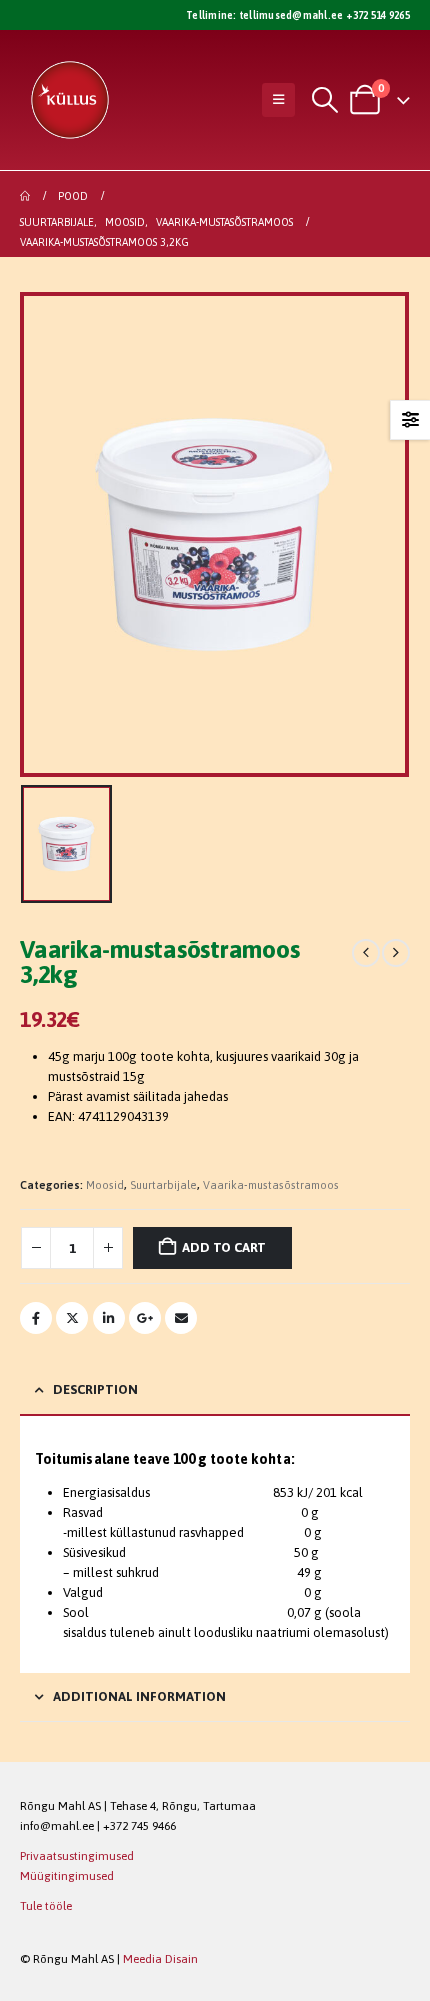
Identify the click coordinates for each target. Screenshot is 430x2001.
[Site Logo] (70, 100)
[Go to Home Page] (25, 196)
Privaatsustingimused (77, 1855)
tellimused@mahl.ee (290, 15)
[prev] (366, 953)
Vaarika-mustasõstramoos (271, 1185)
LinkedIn (109, 1318)
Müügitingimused (67, 1875)
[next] (396, 953)
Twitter (72, 1318)
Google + (145, 1318)
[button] (278, 100)
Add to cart (224, 1247)
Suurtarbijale (163, 1185)
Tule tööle (46, 1905)
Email (181, 1318)
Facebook (36, 1318)
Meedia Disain (160, 1958)
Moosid (105, 1185)
